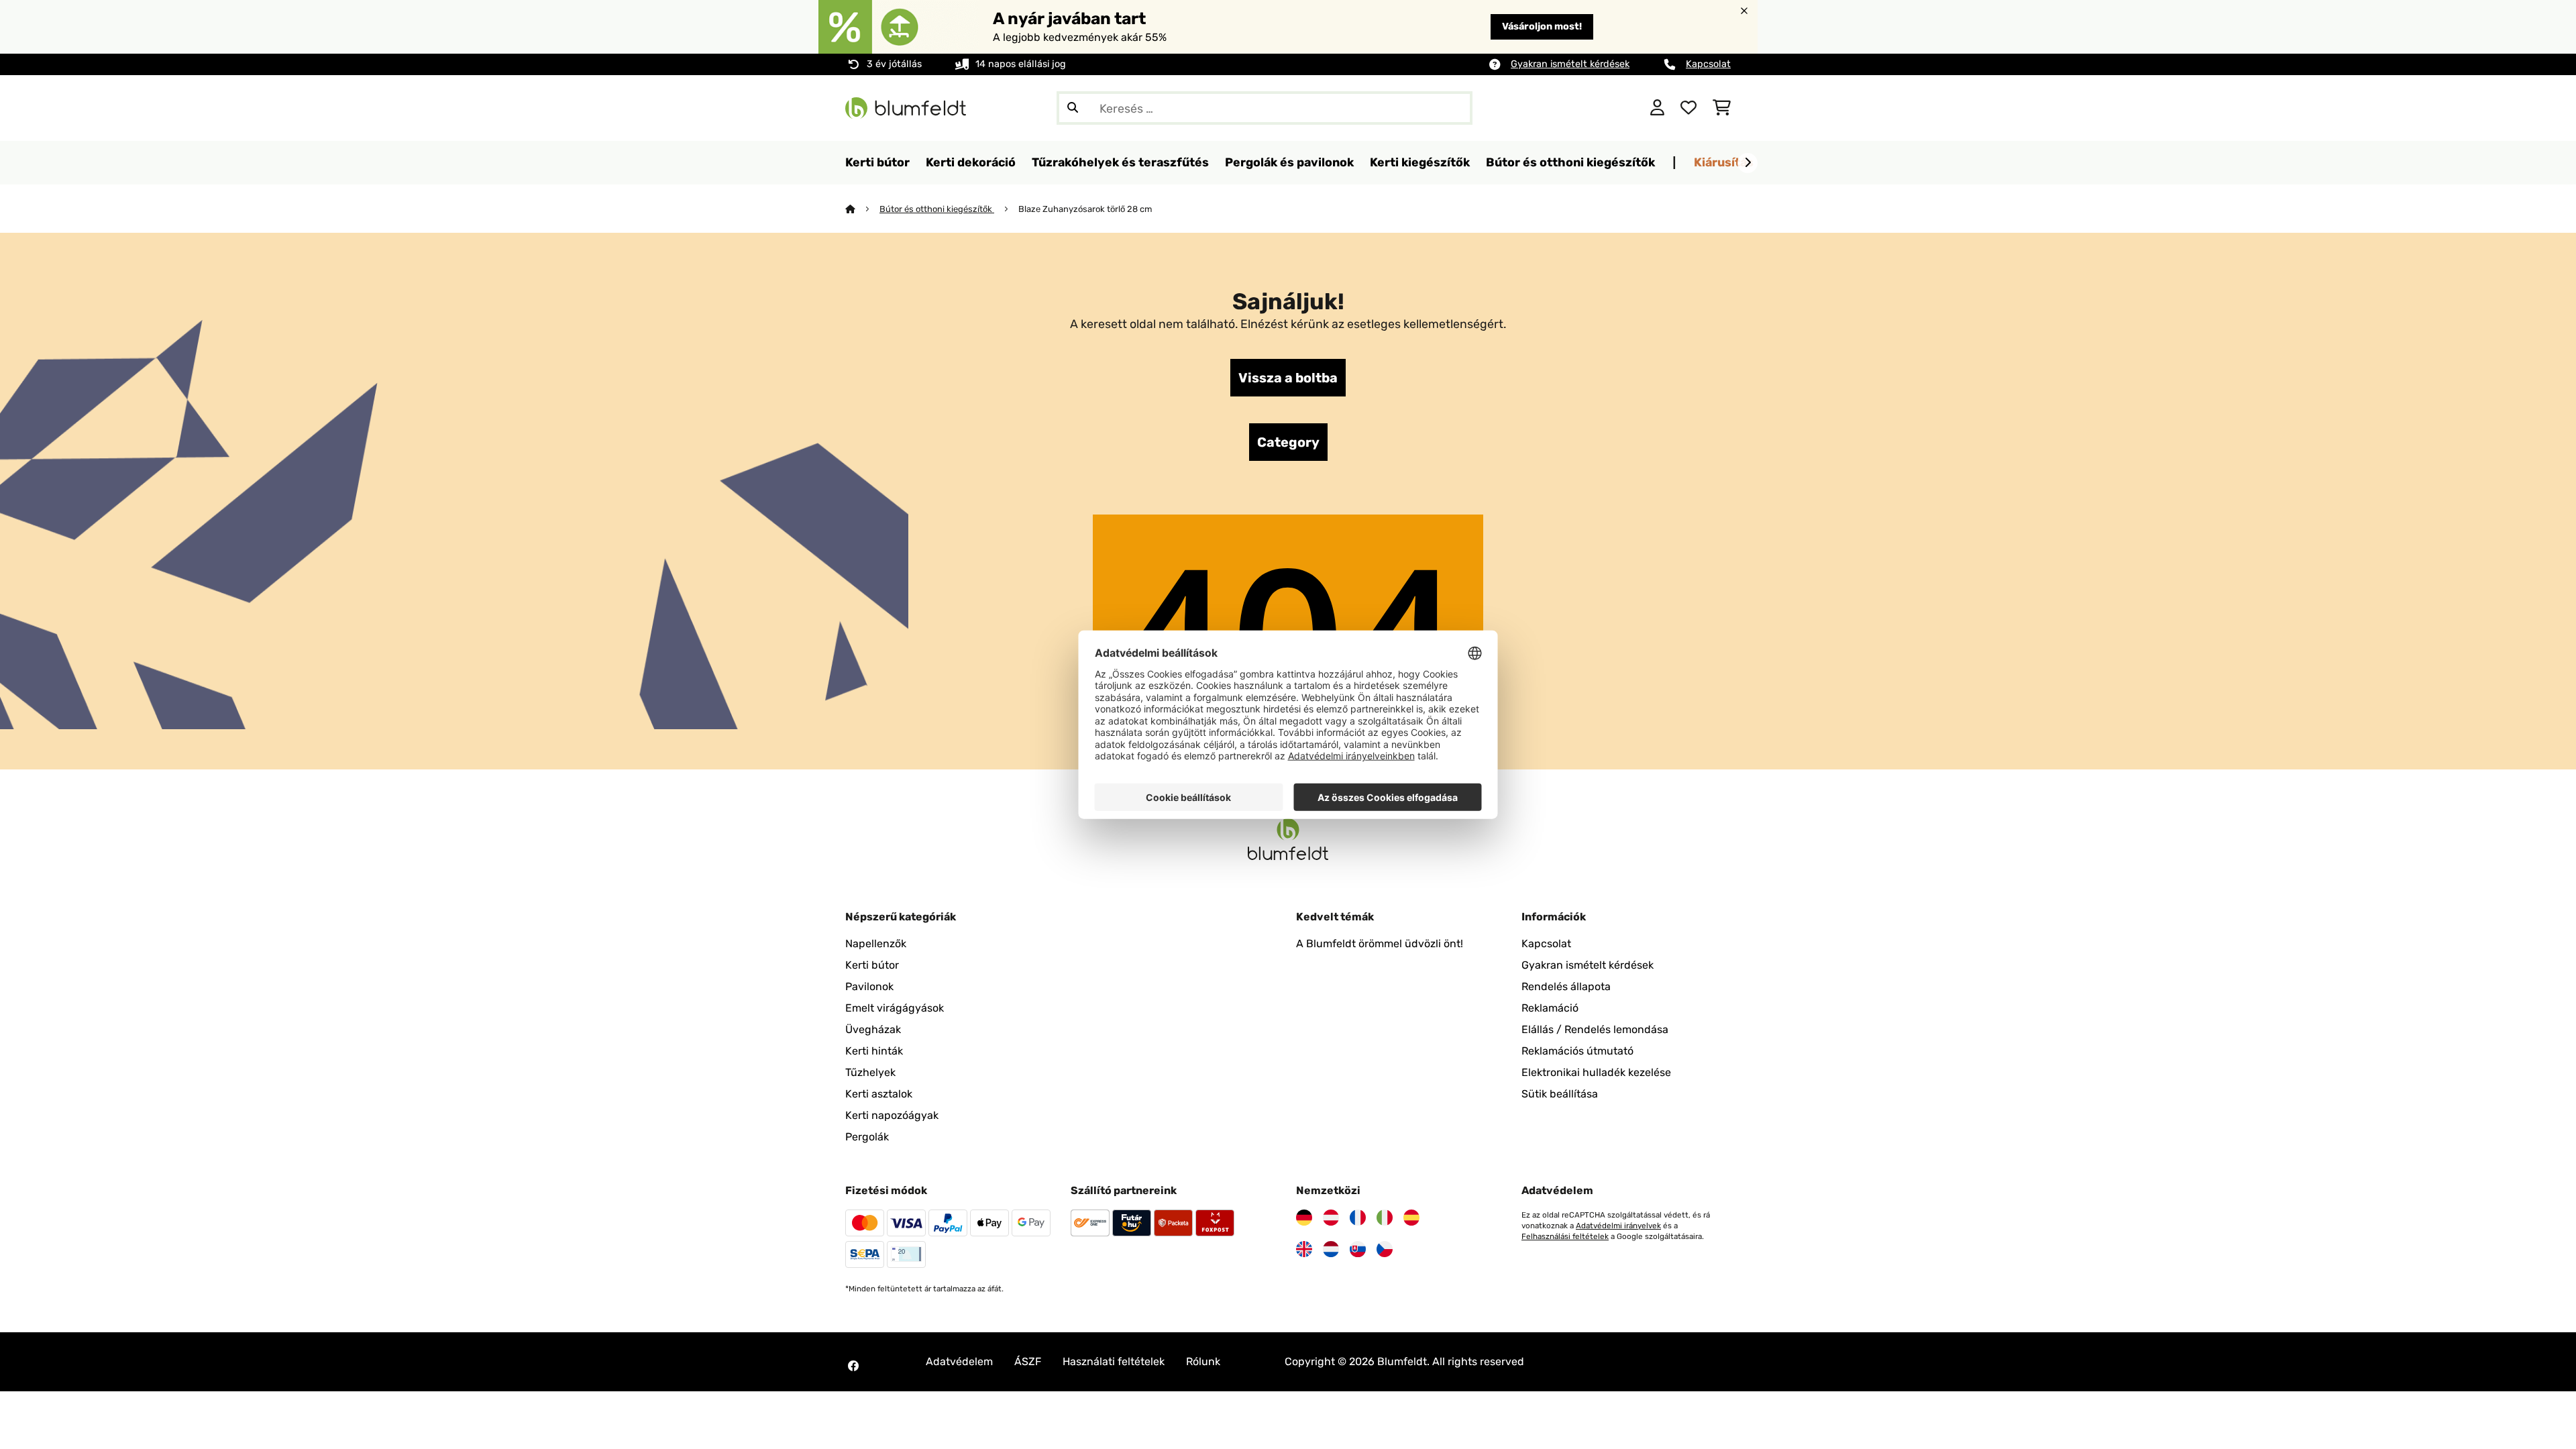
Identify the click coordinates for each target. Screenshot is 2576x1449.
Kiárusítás (1724, 162)
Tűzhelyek (870, 1072)
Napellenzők (876, 944)
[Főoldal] (862, 209)
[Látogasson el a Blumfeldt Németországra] (1304, 1218)
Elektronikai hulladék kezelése (1596, 1072)
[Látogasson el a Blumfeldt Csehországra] (1385, 1249)
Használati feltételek (1114, 1361)
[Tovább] (1748, 163)
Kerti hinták (874, 1051)
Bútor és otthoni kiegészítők (937, 209)
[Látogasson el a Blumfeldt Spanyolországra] (1411, 1218)
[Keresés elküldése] (1073, 108)
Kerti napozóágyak (892, 1115)
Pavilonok (869, 986)
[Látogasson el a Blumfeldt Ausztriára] (1331, 1218)
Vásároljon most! (1542, 26)
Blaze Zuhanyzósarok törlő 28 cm (1085, 209)
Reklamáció (1550, 1008)
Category (1288, 442)
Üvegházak (873, 1029)
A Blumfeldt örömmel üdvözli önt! (1380, 944)
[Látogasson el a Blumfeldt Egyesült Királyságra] (1304, 1249)
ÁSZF (1028, 1361)
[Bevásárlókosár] (1722, 108)
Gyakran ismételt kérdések (1570, 64)
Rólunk (1203, 1361)
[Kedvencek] (1688, 108)
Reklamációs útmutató (1577, 1051)
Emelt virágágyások (895, 1008)
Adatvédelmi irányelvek (1618, 1226)
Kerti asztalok (879, 1094)
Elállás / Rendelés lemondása (1595, 1029)
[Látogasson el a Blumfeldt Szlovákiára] (1358, 1249)
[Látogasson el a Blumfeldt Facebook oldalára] (853, 1366)
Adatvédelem (959, 1361)
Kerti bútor (872, 965)
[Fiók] (1657, 108)
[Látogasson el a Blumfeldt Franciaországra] (1358, 1218)
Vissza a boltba (1288, 378)
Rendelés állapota (1566, 986)
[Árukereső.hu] (1575, 107)
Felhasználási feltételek (1565, 1236)
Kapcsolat (1708, 64)
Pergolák (867, 1137)
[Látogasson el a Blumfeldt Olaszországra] (1385, 1218)
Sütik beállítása (1560, 1094)
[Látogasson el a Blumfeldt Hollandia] (1331, 1249)
